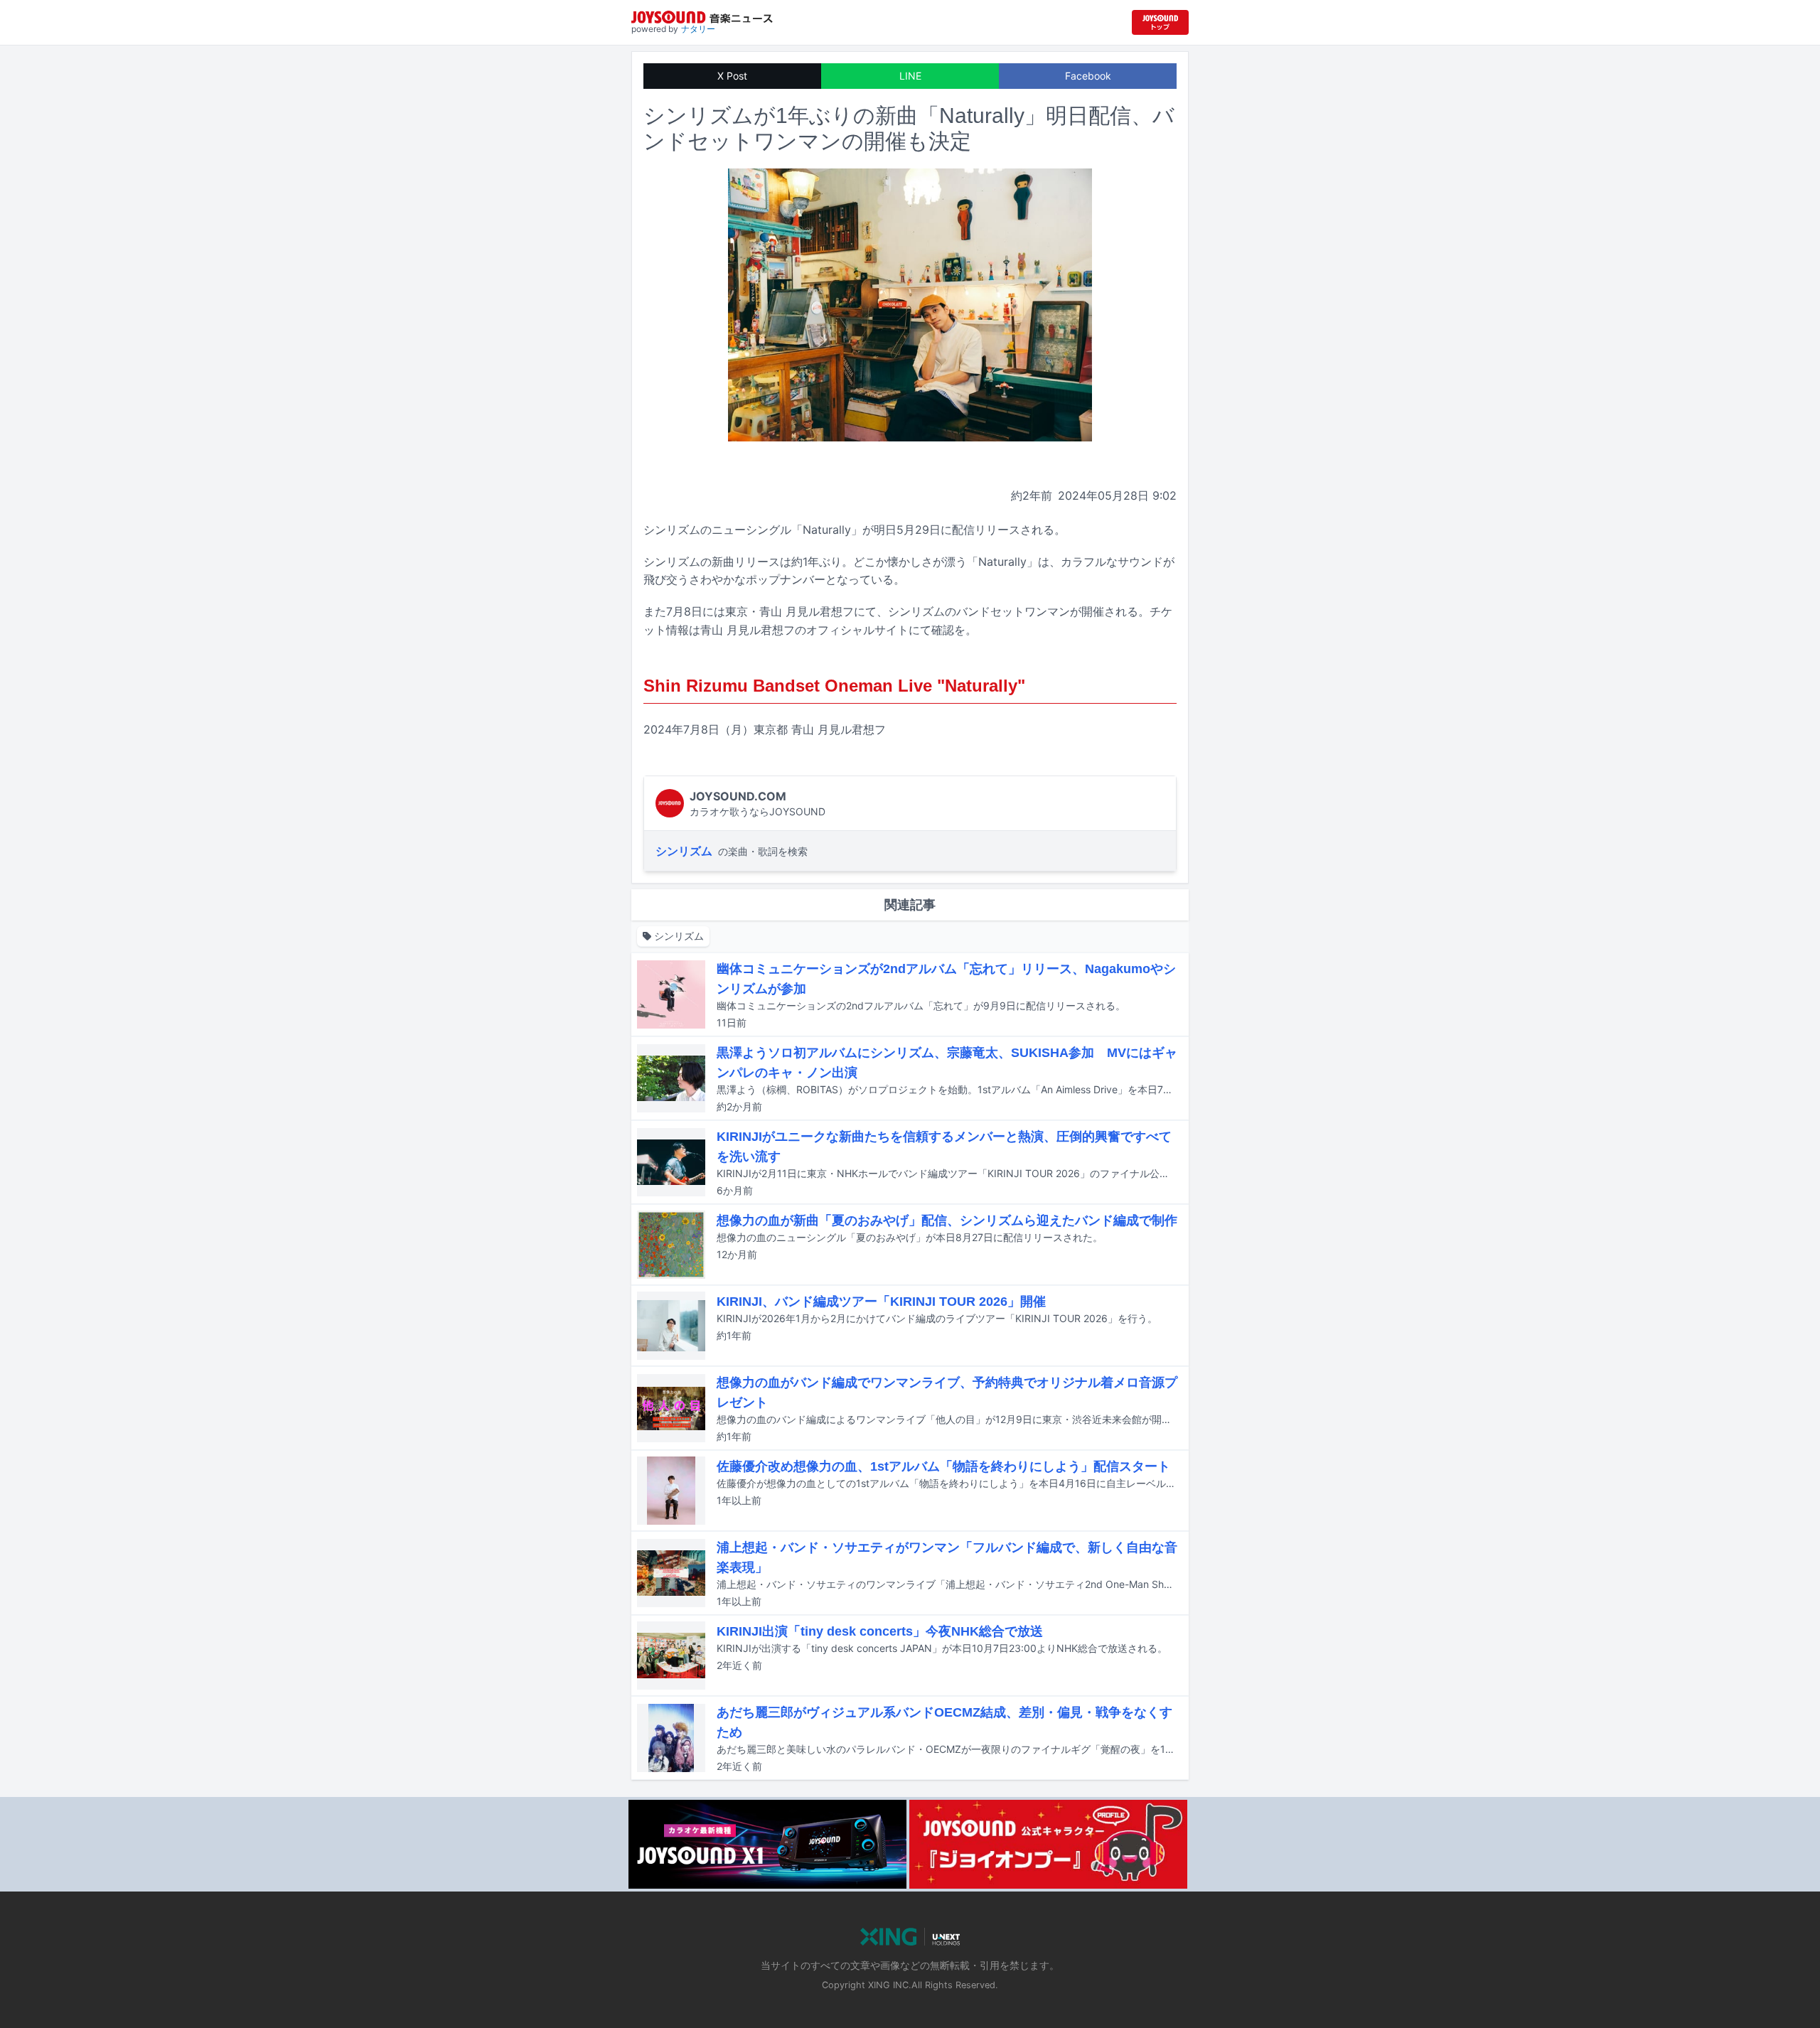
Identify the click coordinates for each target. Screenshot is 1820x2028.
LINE (910, 76)
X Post (732, 76)
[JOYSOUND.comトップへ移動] (1160, 22)
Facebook (1088, 76)
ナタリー (698, 29)
